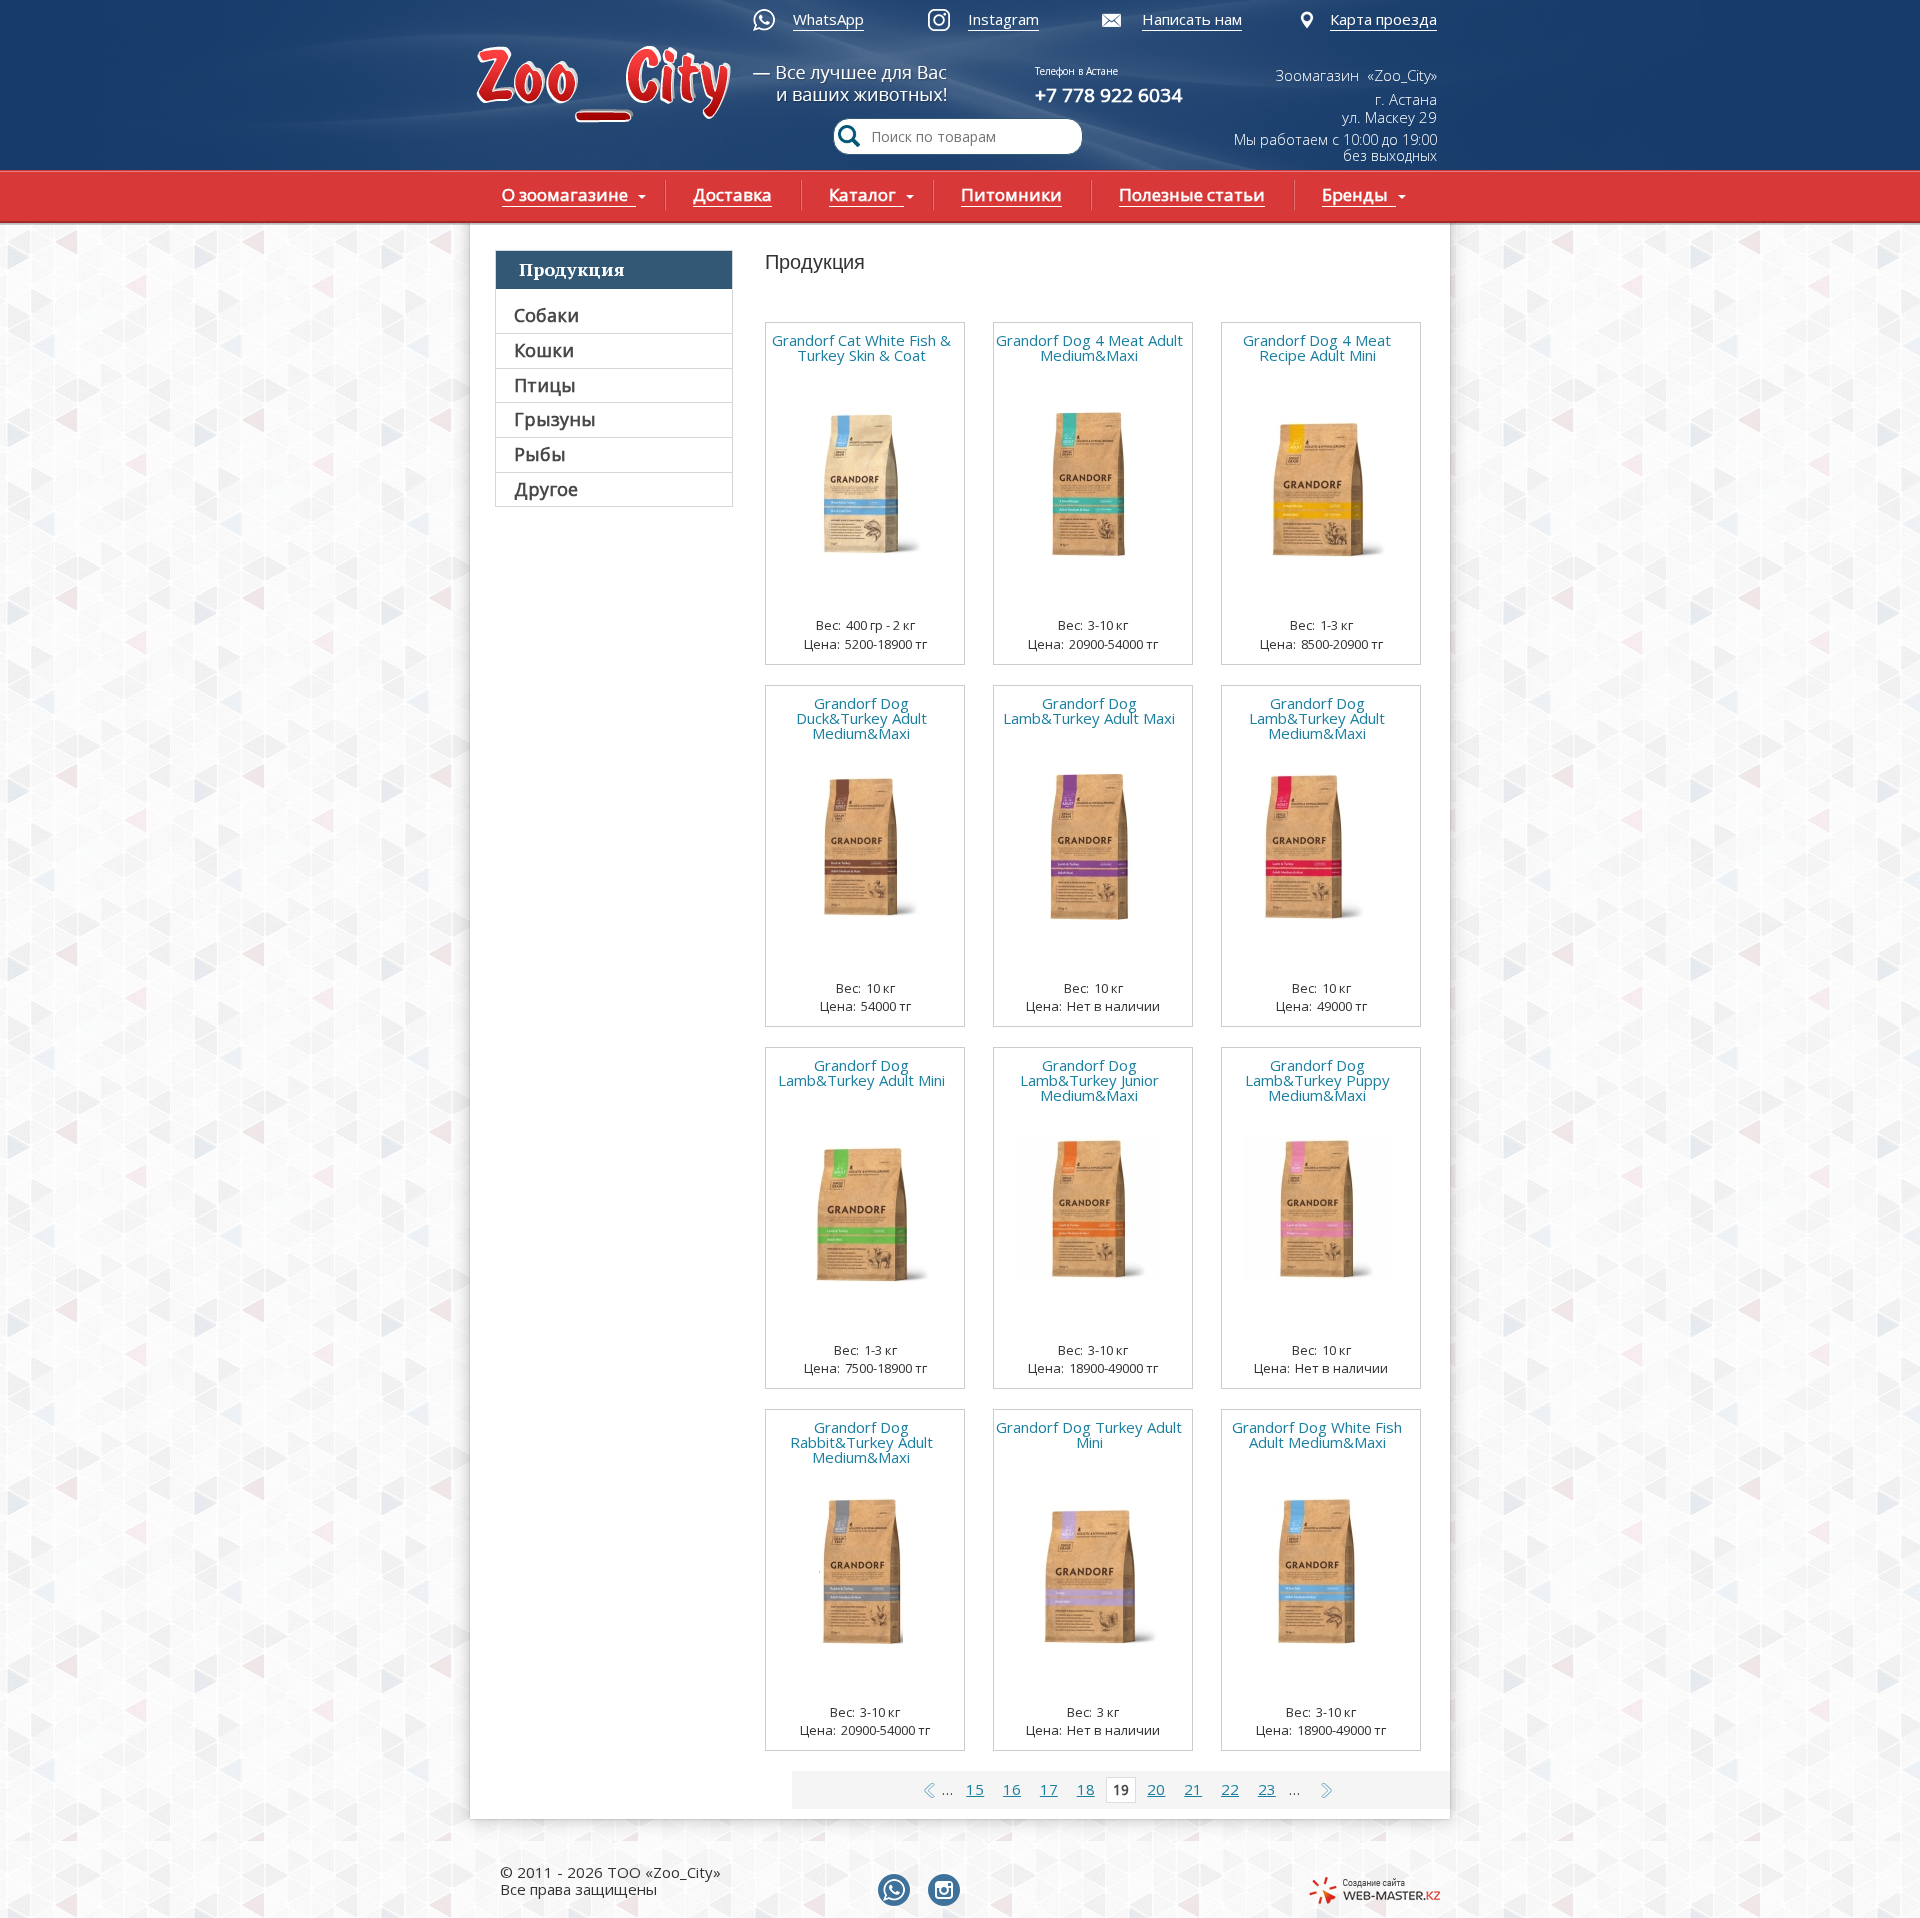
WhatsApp (828, 19)
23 (1267, 1789)
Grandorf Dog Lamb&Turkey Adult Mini (861, 1073)
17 (1049, 1789)
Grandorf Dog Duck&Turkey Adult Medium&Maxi (861, 718)
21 (1193, 1789)
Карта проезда (1383, 19)
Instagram (1003, 19)
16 (1012, 1789)
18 (1086, 1789)
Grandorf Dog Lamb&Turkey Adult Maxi (1089, 711)
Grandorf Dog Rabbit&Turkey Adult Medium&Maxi (861, 1442)
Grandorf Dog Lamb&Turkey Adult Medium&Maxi (1317, 718)
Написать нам (1192, 19)
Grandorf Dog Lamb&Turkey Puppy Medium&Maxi (1317, 1080)
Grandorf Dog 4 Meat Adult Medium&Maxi (1089, 348)
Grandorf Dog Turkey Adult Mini (1089, 1435)
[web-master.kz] (1374, 1890)
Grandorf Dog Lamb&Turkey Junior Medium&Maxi (1089, 1080)
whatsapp (898, 1891)
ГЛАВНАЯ (608, 86)
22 (1230, 1789)
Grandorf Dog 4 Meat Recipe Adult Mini (1317, 348)
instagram (948, 1891)
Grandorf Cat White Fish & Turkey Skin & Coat (861, 348)
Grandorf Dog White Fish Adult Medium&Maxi (1317, 1435)
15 (975, 1789)
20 (1156, 1789)
